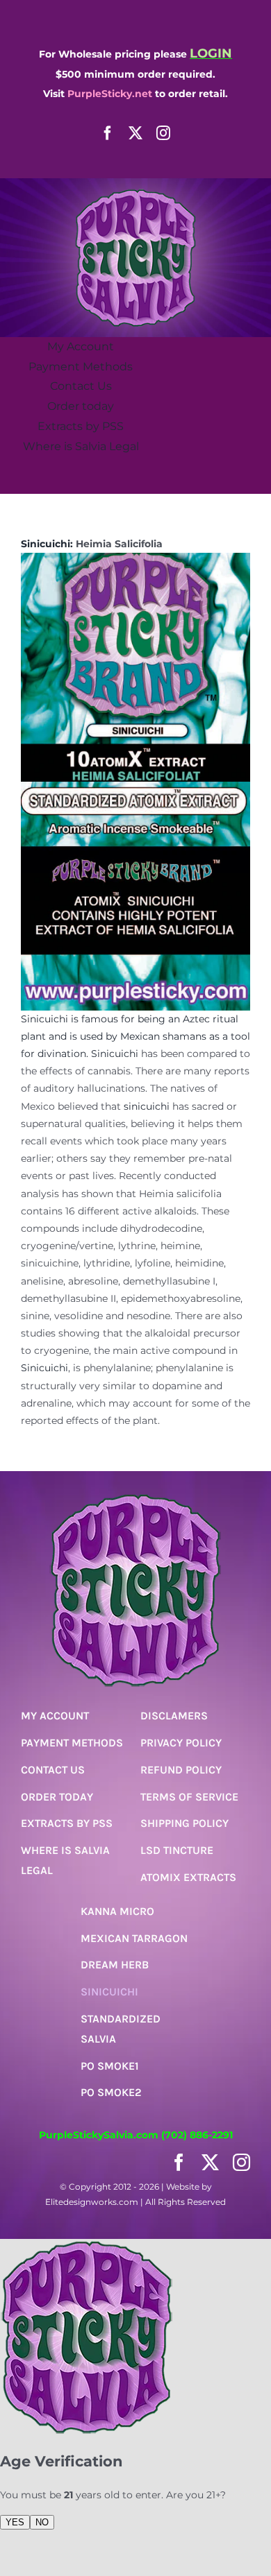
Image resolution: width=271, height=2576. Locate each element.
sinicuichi (147, 1106)
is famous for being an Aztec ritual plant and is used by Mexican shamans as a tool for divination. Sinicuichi (135, 1036)
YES (15, 2522)
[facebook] (108, 133)
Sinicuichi (44, 1019)
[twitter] (135, 133)
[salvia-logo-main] (136, 194)
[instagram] (163, 133)
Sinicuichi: (47, 544)
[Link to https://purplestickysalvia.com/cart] (130, 476)
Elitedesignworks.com (92, 2202)
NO (42, 2522)
